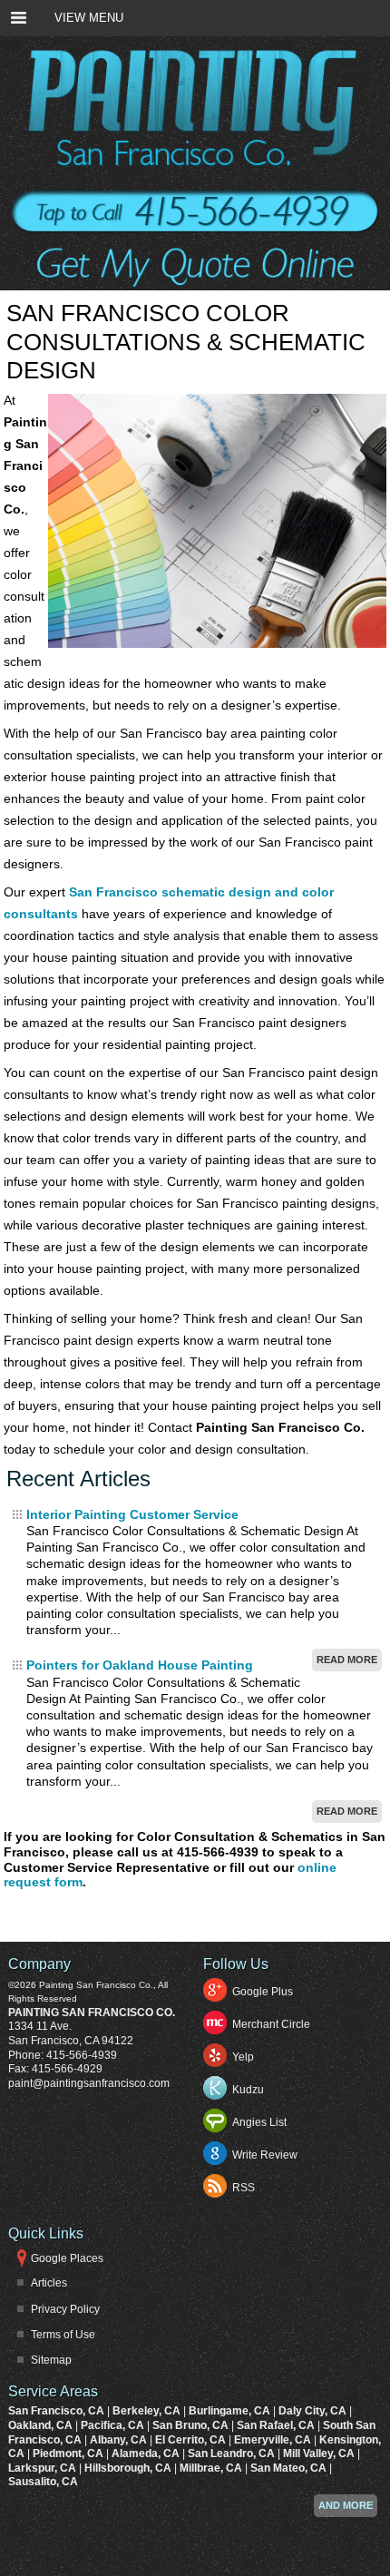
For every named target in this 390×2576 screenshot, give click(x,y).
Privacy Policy (65, 2309)
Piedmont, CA (69, 2454)
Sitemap (51, 2360)
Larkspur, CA (44, 2468)
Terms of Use (63, 2335)
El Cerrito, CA (192, 2440)
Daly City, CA (314, 2411)
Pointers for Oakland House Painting (140, 1665)
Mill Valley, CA (320, 2454)
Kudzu (248, 2090)
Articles (49, 2283)
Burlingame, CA (231, 2411)
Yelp (243, 2057)
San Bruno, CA (192, 2425)
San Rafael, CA (277, 2425)
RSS (244, 2188)
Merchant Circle (271, 2024)
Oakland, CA (42, 2425)
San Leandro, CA (233, 2454)
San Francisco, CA (58, 2411)
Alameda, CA (147, 2454)
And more (346, 2505)
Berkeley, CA (148, 2411)
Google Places (67, 2258)
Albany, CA (120, 2440)
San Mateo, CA (290, 2468)
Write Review (265, 2155)
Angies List (259, 2122)
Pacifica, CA (114, 2425)
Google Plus (263, 1992)
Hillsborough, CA (129, 2468)
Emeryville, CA (274, 2440)
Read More (347, 1660)
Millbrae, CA (212, 2468)
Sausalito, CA (43, 2482)
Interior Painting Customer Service (132, 1514)
